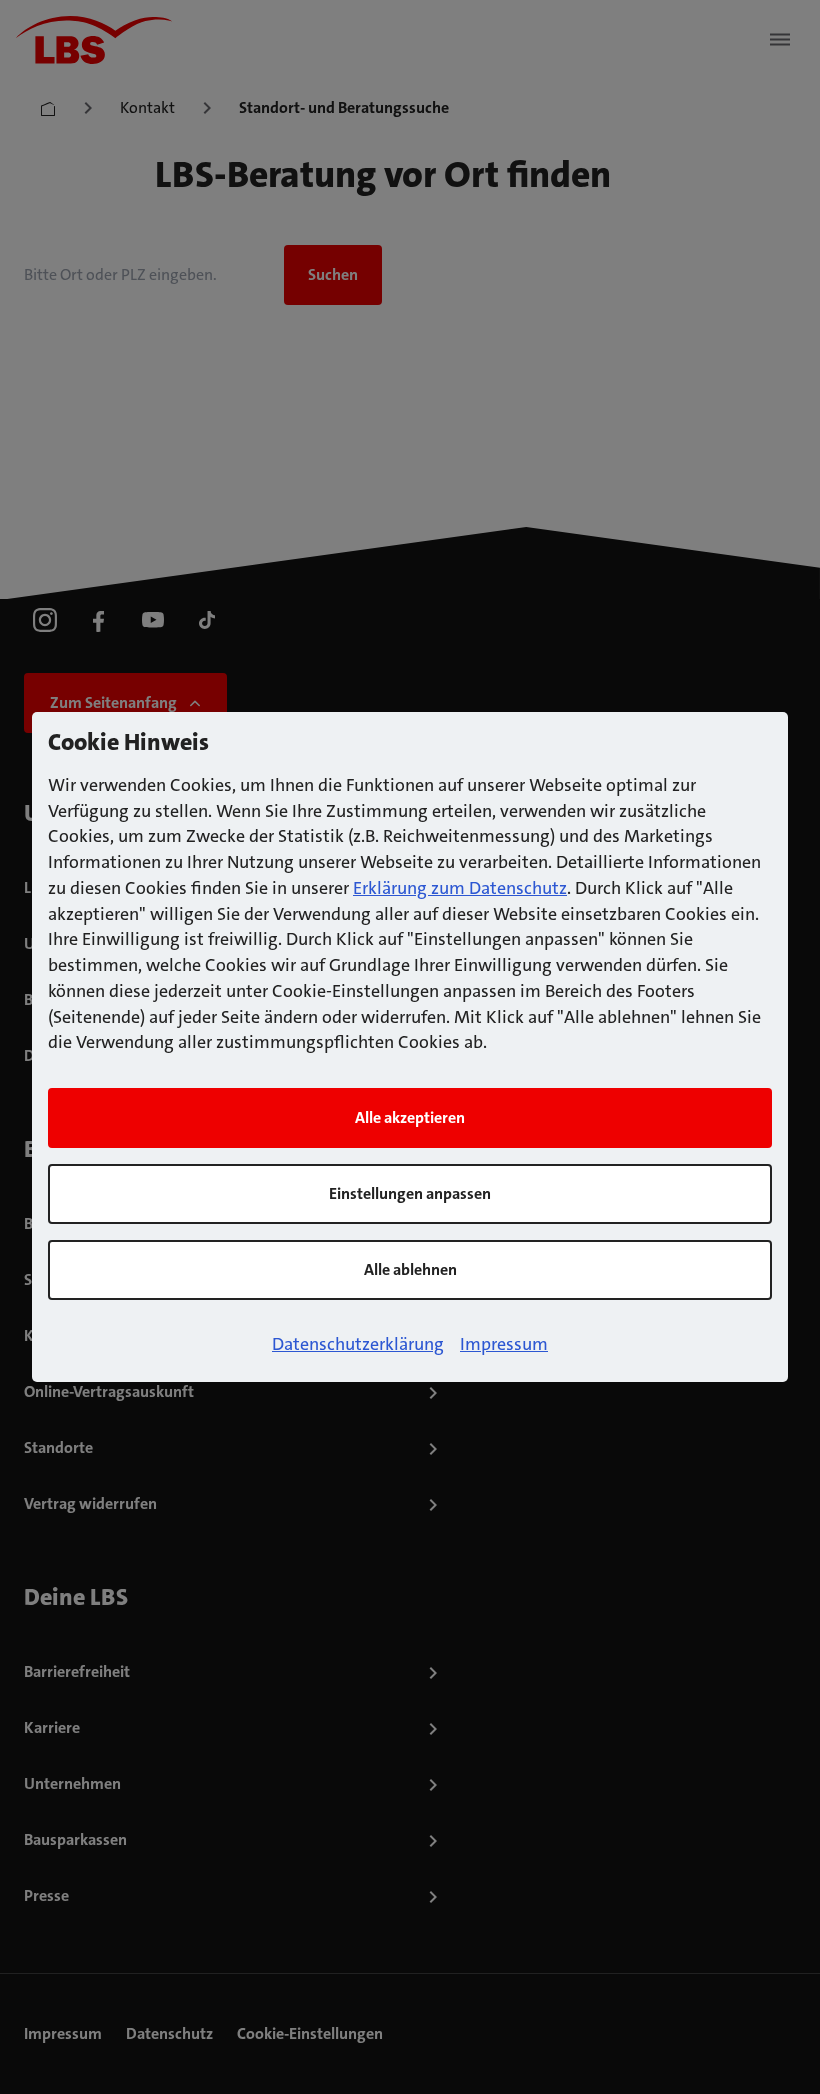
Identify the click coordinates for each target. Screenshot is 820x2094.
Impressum (504, 1344)
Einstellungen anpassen (410, 1193)
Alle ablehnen (410, 1269)
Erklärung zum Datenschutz (460, 888)
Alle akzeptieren (410, 1117)
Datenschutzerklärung (358, 1344)
